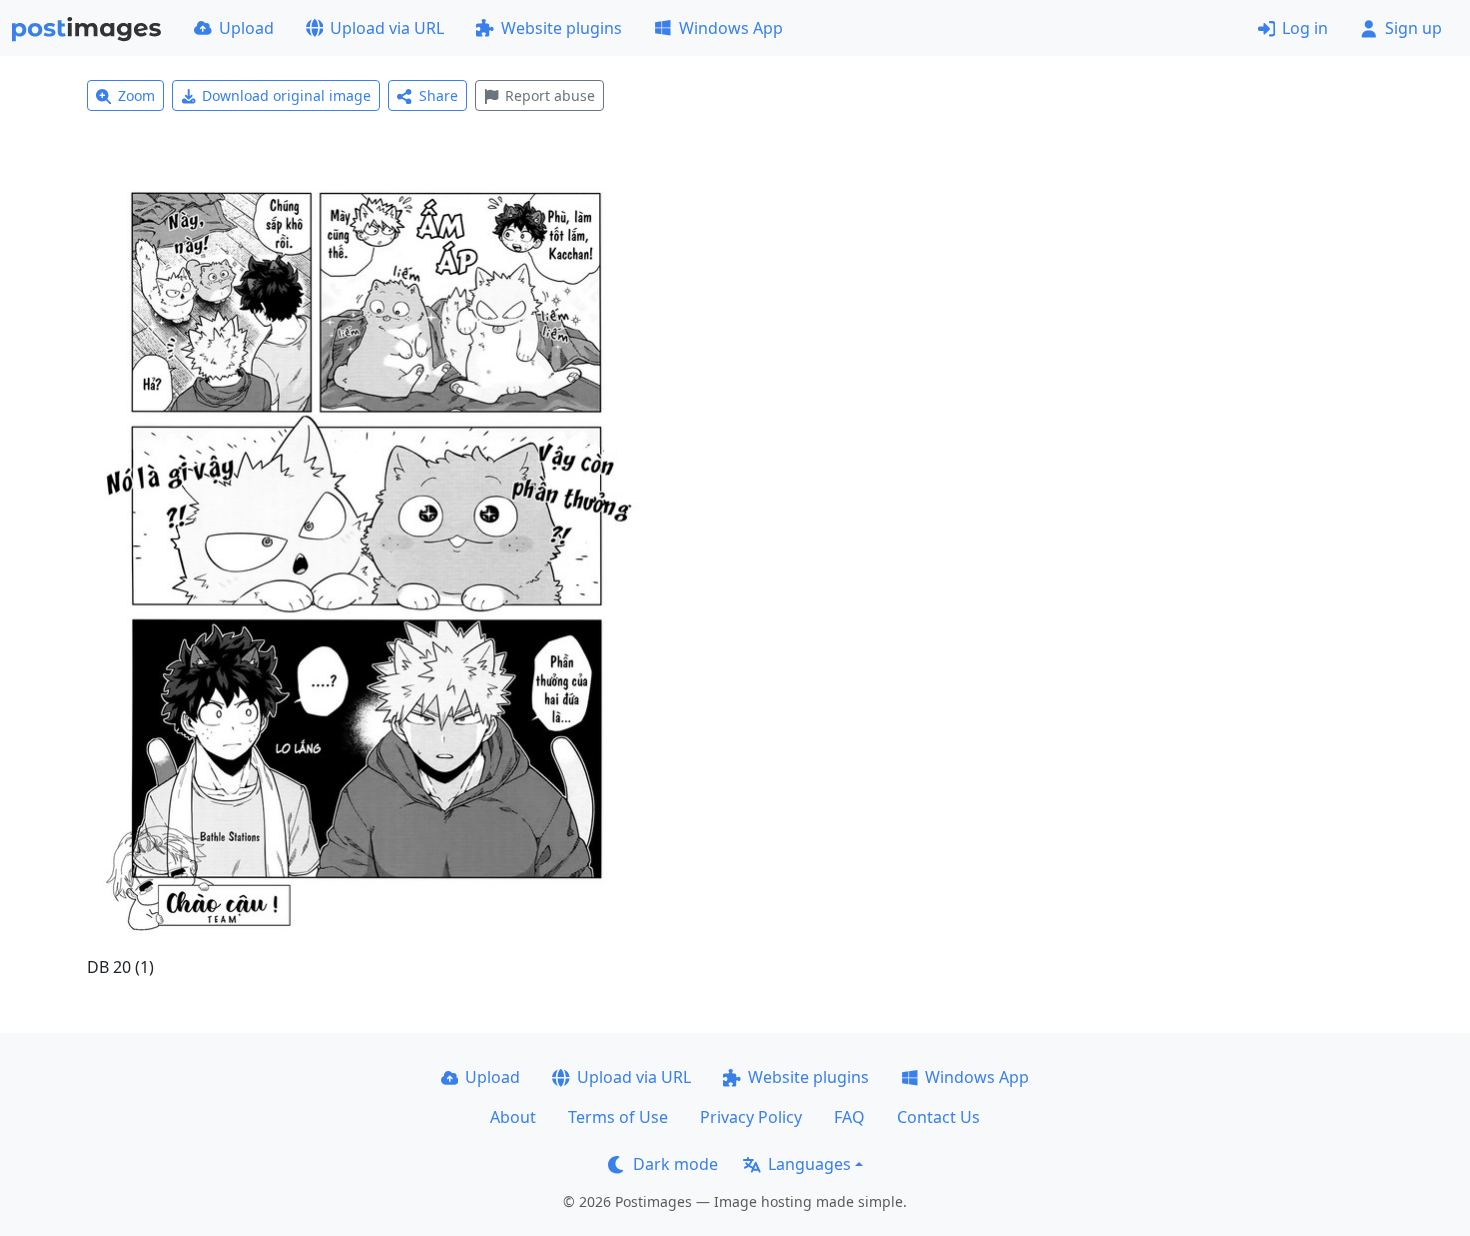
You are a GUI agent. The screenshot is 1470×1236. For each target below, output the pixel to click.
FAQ (849, 1117)
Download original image (286, 95)
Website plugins (561, 28)
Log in (1305, 28)
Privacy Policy (751, 1117)
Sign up (1413, 28)
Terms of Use (618, 1117)
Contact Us (938, 1117)
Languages (809, 1164)
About (513, 1117)
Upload (246, 28)
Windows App (731, 28)
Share (438, 95)
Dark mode (675, 1164)
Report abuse (550, 95)
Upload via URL (387, 28)
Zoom (136, 95)
